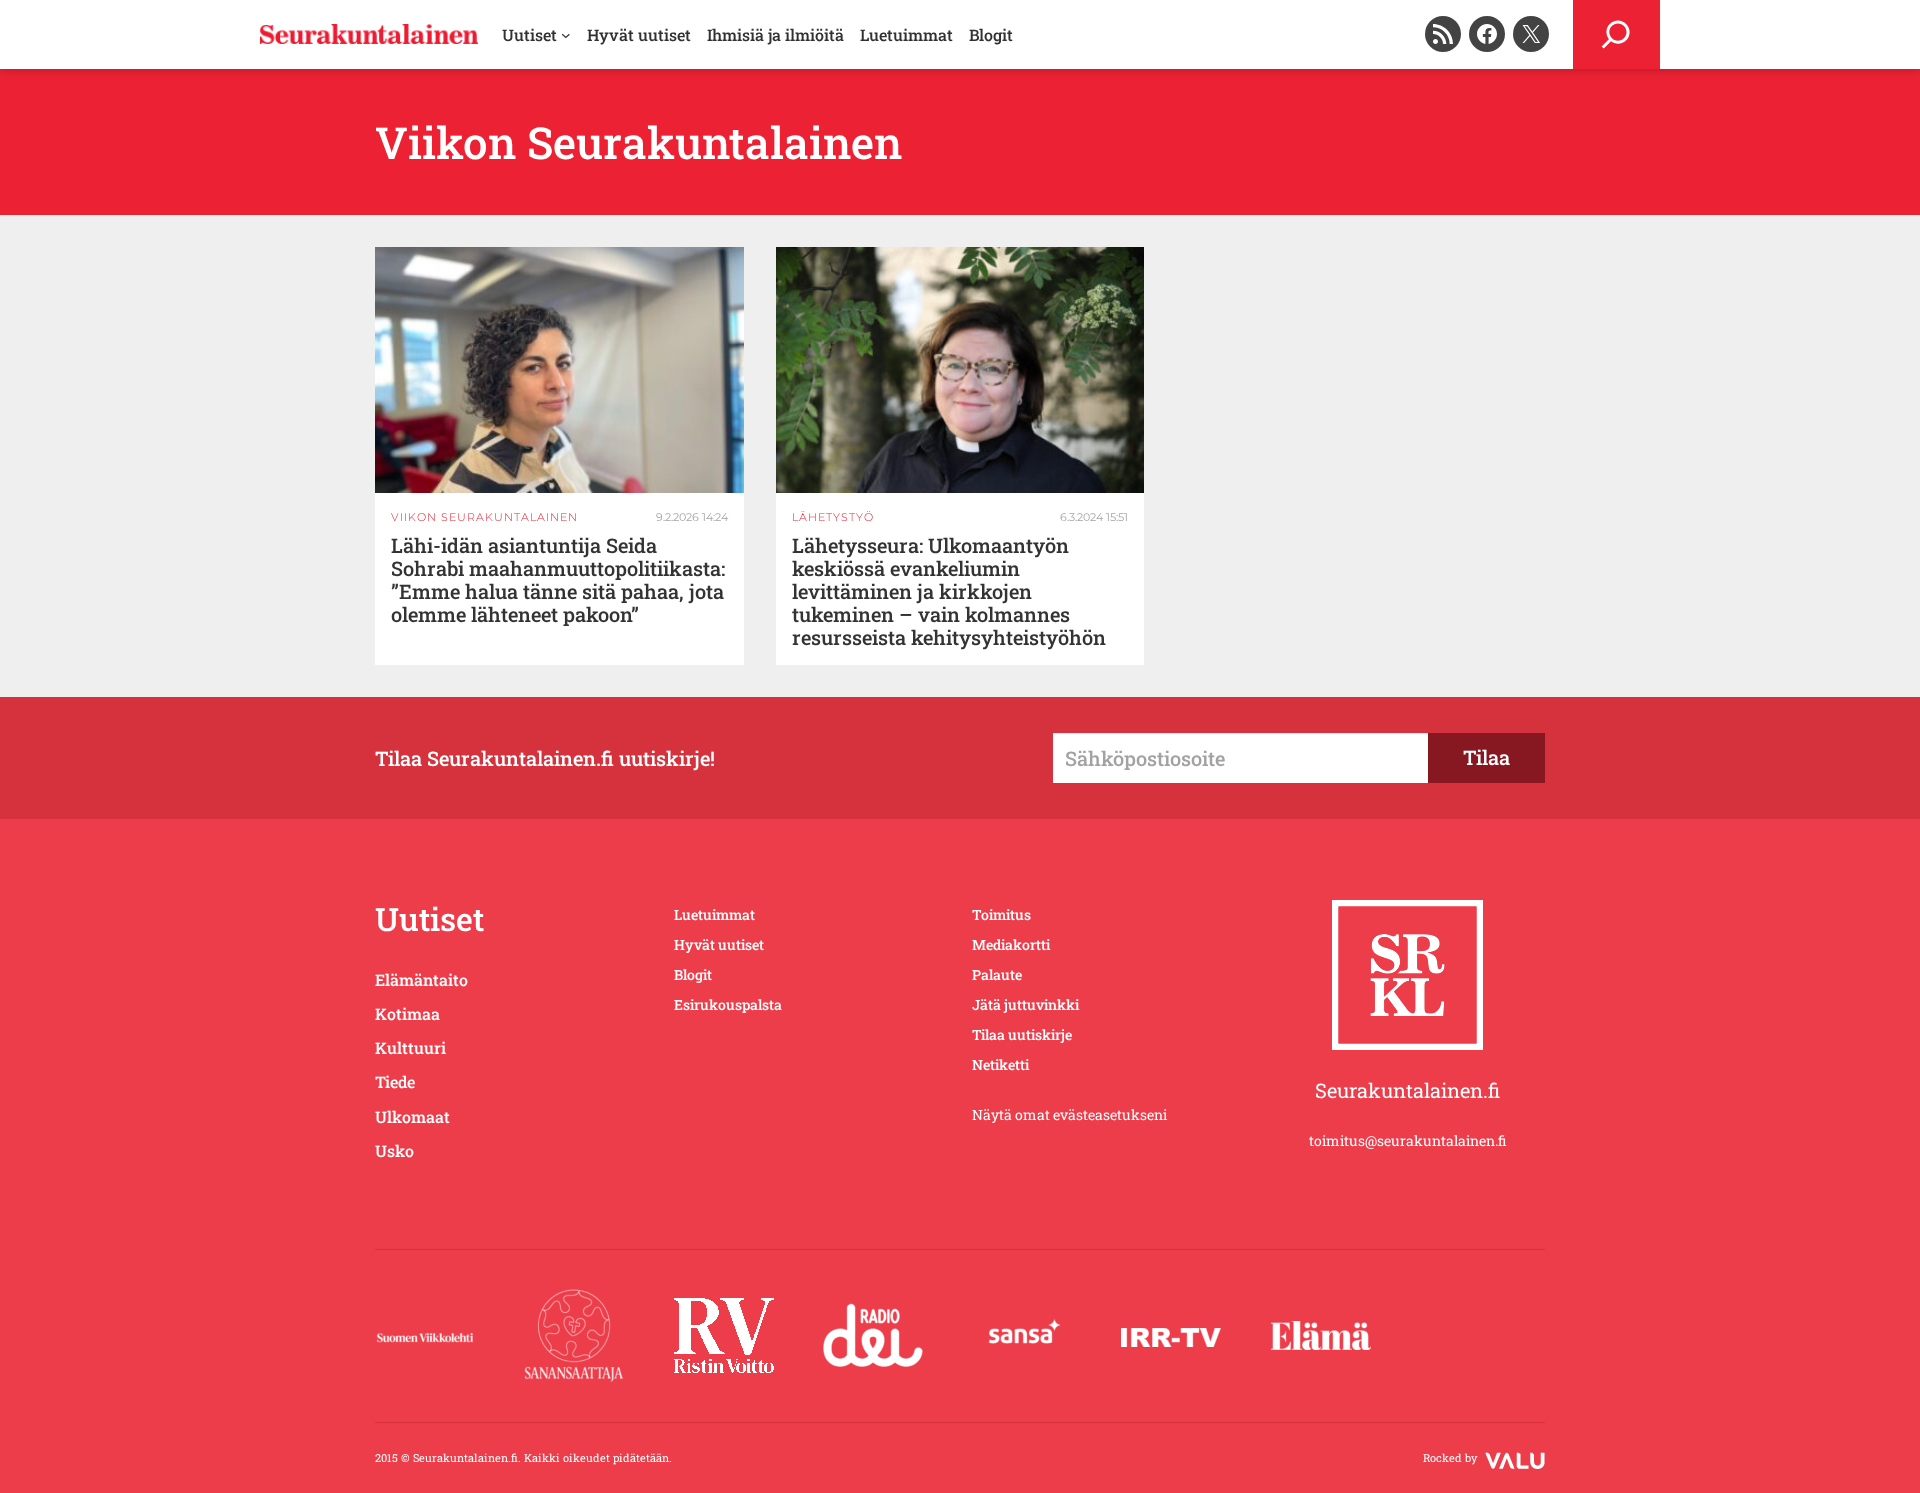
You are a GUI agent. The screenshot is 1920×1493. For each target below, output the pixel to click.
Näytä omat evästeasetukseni (1069, 1114)
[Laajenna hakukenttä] (1616, 34)
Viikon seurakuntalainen (484, 517)
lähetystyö (833, 517)
